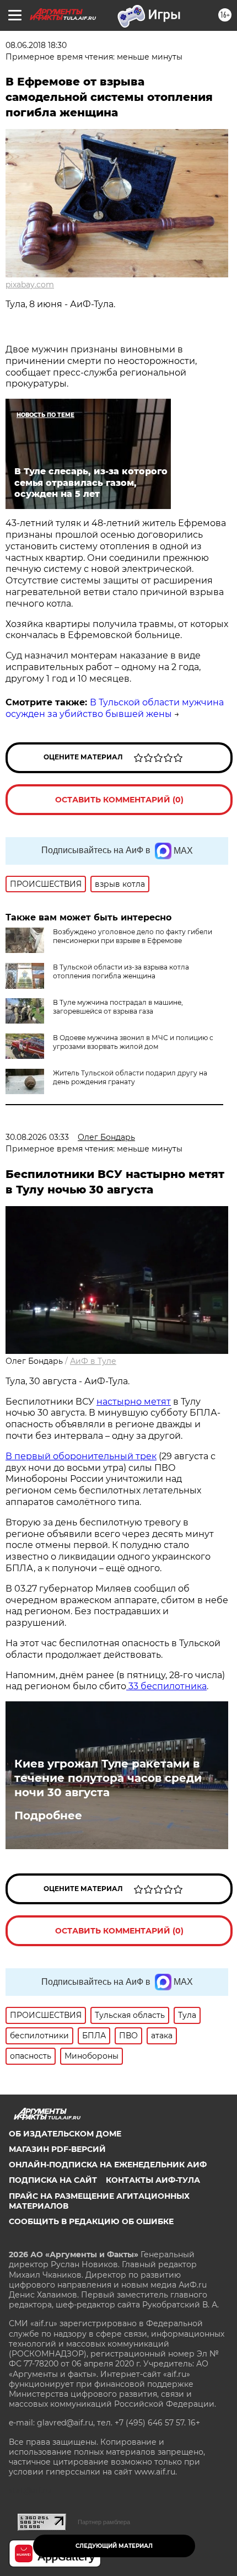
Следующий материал (114, 2546)
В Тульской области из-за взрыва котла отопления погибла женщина (121, 971)
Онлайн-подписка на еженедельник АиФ (108, 2165)
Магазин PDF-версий (57, 2149)
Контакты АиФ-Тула (153, 2180)
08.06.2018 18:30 (36, 45)
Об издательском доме (65, 2134)
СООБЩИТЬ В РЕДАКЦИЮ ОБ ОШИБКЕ (91, 2221)
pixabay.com (30, 285)
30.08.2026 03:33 (37, 1137)
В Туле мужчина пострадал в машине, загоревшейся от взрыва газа (118, 1007)
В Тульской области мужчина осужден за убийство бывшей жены (115, 708)
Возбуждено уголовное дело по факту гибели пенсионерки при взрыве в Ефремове (133, 936)
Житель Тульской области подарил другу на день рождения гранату (130, 1077)
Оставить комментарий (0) (119, 800)
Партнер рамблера (104, 2522)
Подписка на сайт (53, 2180)
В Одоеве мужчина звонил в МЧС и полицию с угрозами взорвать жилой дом (133, 1042)
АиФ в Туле (93, 1361)
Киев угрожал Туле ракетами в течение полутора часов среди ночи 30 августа (108, 1778)
